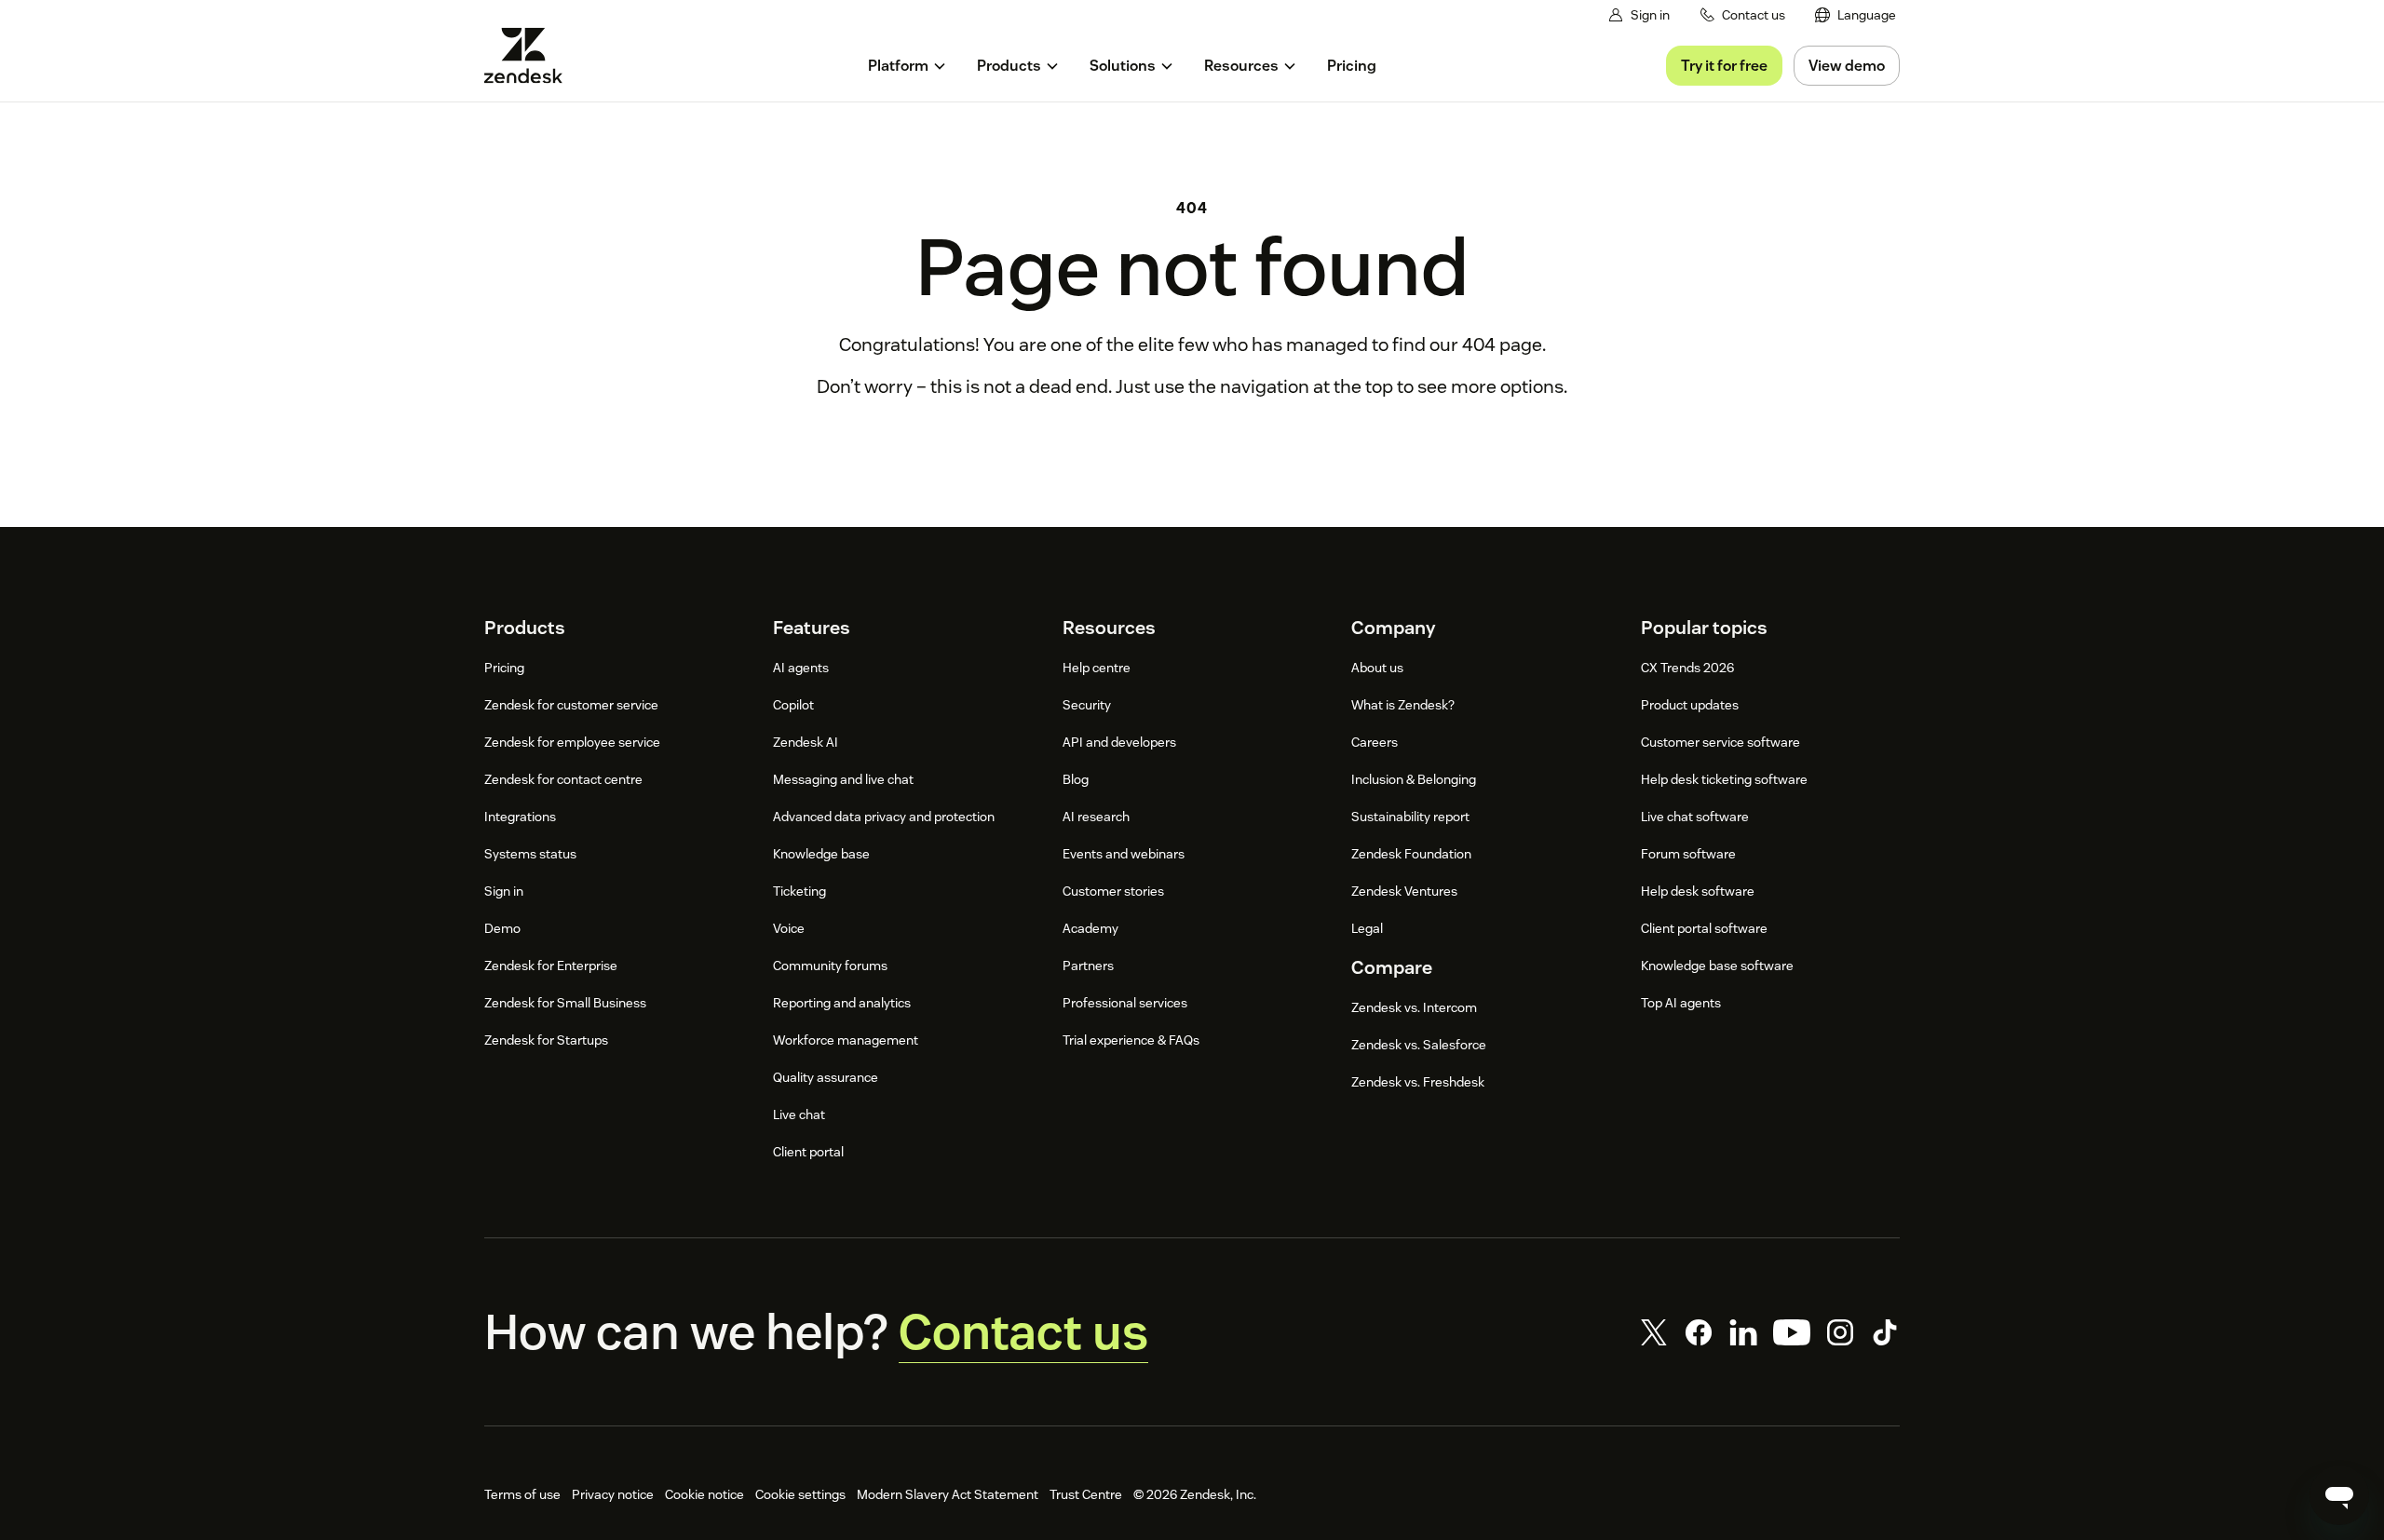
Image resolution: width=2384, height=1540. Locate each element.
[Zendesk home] (531, 55)
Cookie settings (800, 1494)
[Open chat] (2339, 1495)
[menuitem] (1856, 15)
